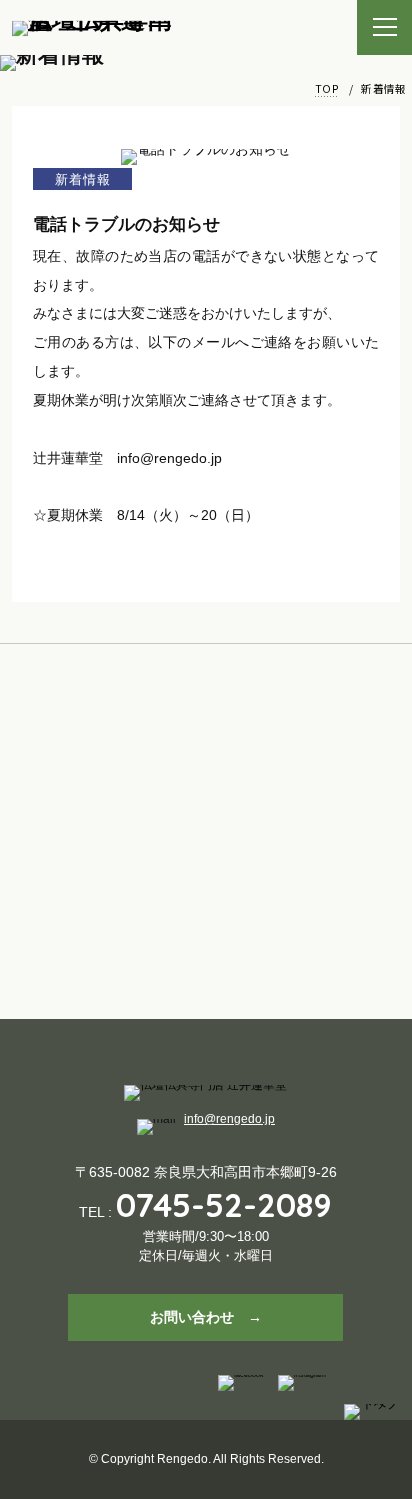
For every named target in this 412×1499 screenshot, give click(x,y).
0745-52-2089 (224, 1204)
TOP (327, 88)
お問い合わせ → (206, 1317)
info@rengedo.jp (229, 1119)
